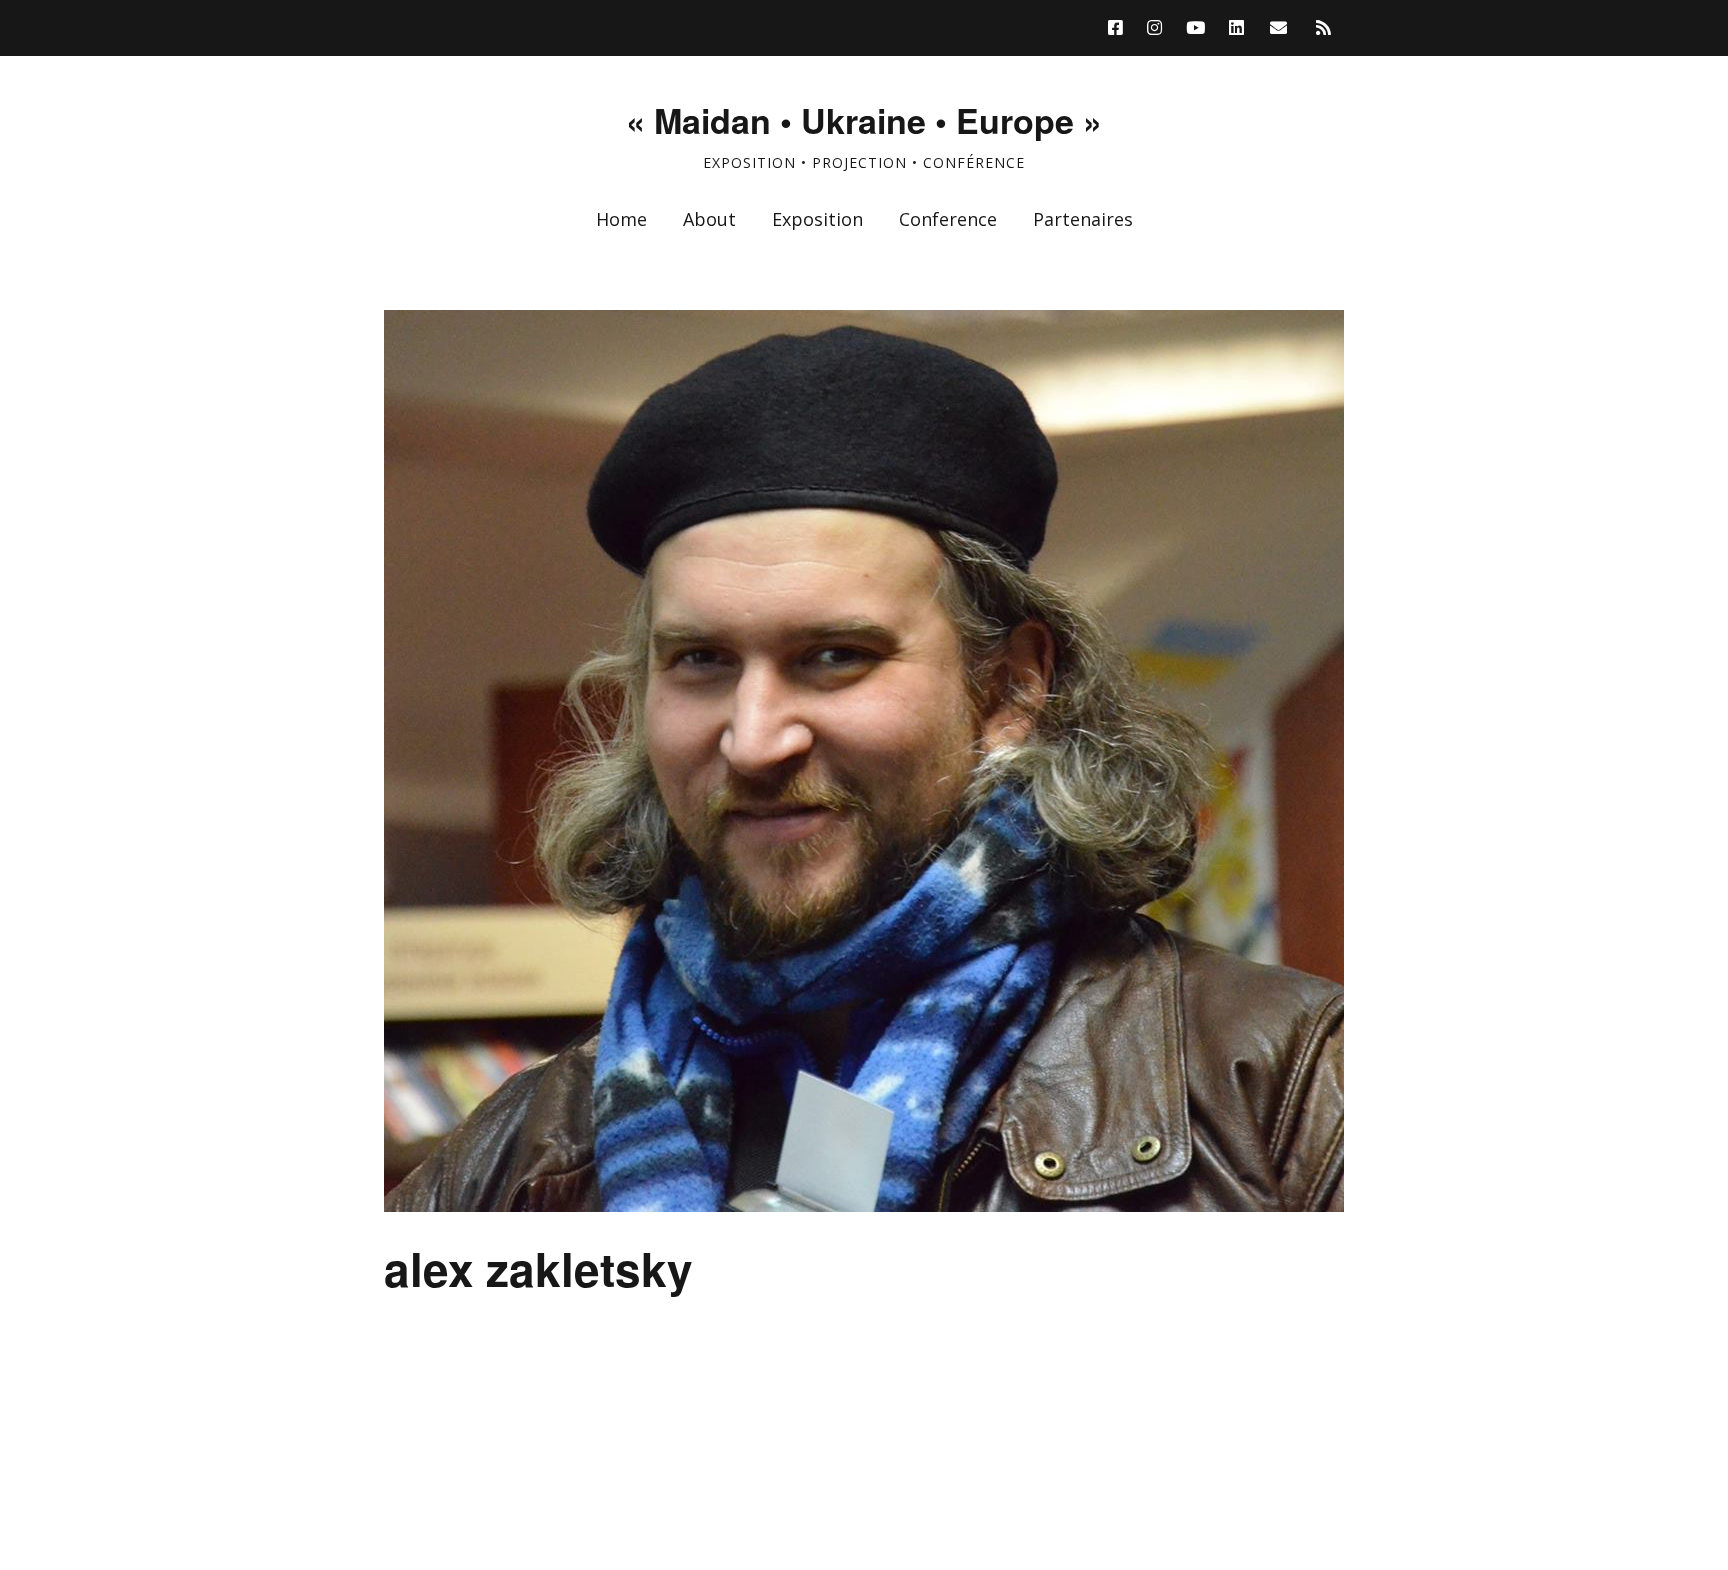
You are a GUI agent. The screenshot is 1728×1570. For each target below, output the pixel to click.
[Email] (1278, 27)
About (709, 219)
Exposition (817, 219)
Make (459, 1515)
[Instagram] (1154, 27)
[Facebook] (1120, 27)
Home (621, 219)
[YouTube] (1195, 27)
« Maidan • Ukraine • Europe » (864, 120)
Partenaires (1083, 219)
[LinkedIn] (1236, 27)
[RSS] (1323, 27)
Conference (948, 219)
